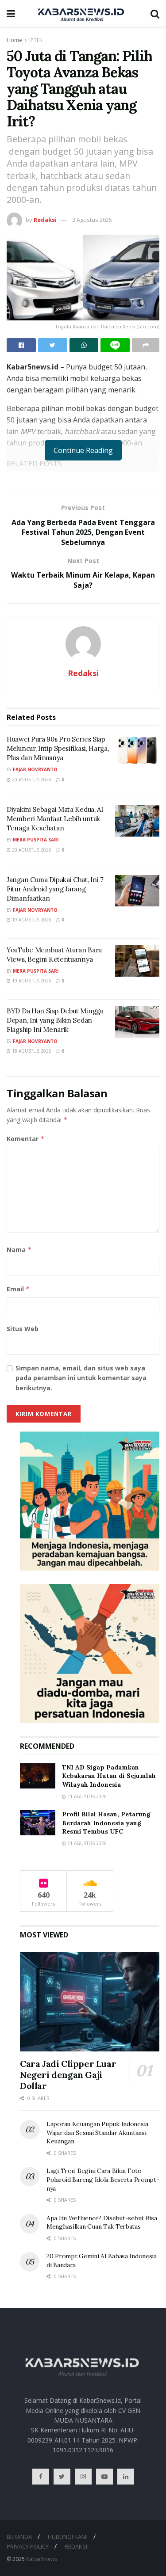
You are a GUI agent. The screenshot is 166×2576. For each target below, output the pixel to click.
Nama (19, 1250)
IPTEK (36, 40)
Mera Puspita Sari (36, 840)
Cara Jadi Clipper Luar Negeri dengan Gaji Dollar (68, 2075)
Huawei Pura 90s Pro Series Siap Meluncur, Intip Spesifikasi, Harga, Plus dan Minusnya (58, 748)
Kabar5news (42, 2559)
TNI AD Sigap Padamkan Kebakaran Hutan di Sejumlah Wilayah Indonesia (109, 1776)
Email (18, 1289)
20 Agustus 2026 (31, 780)
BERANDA (19, 2537)
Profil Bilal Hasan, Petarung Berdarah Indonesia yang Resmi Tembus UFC (106, 1823)
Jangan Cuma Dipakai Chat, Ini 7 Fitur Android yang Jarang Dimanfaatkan (55, 889)
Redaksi (45, 220)
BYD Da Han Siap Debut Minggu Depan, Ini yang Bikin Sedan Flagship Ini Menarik (55, 1020)
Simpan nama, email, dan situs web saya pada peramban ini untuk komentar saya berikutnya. (81, 1378)
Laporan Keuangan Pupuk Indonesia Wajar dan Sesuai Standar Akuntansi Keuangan (97, 2133)
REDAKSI (76, 2546)
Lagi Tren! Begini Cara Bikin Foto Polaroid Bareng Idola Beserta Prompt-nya (103, 2179)
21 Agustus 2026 (86, 1796)
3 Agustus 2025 (92, 220)
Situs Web (23, 1329)
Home (14, 40)
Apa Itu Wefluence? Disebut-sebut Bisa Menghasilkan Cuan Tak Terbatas (102, 2222)
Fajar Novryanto (35, 769)
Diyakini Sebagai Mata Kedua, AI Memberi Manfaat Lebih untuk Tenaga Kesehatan (55, 819)
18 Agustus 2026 (31, 1051)
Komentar (26, 1139)
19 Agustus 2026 (31, 920)
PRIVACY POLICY (28, 2546)
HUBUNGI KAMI (68, 2537)
